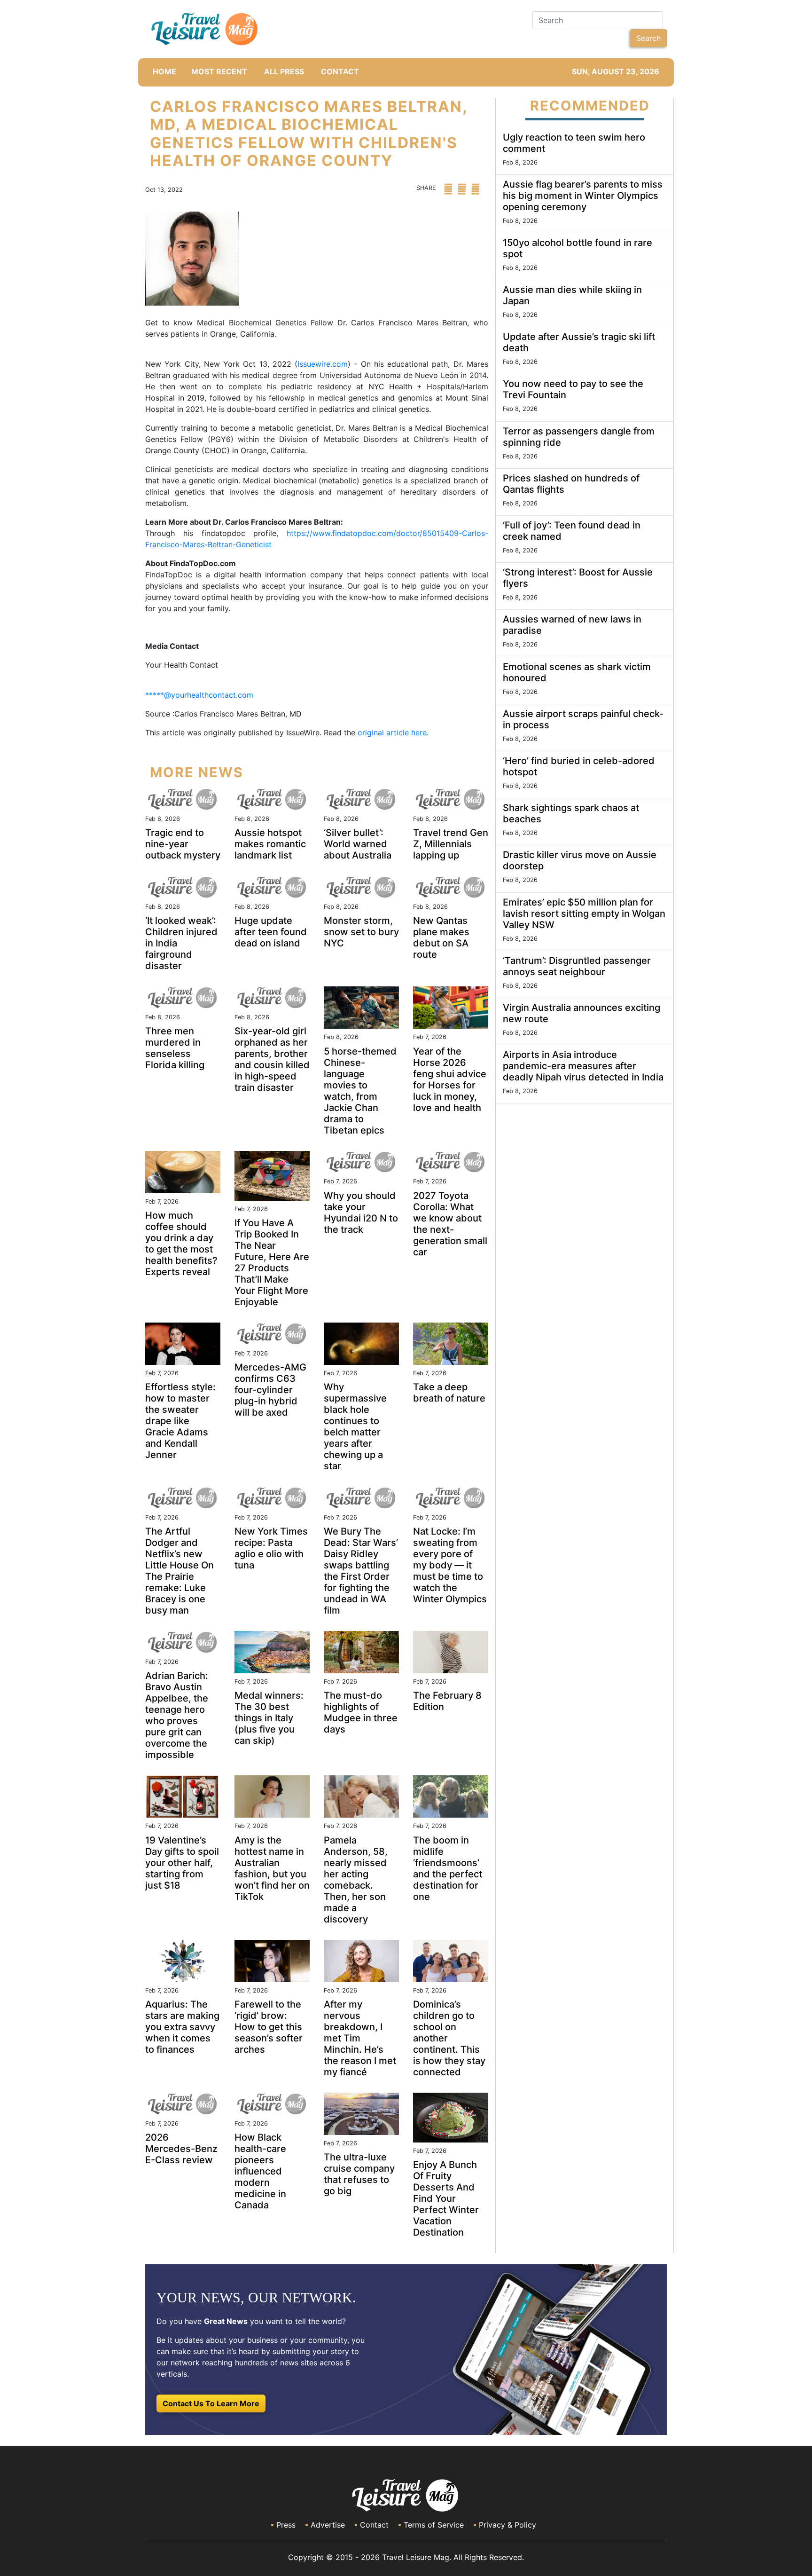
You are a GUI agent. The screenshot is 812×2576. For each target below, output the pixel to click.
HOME (164, 71)
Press (286, 2525)
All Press (284, 71)
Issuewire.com (323, 364)
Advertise (328, 2525)
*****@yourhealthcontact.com (199, 695)
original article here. (393, 733)
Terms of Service (434, 2525)
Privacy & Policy (507, 2525)
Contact (374, 2525)
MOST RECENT (219, 71)
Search (648, 38)
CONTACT (340, 71)
